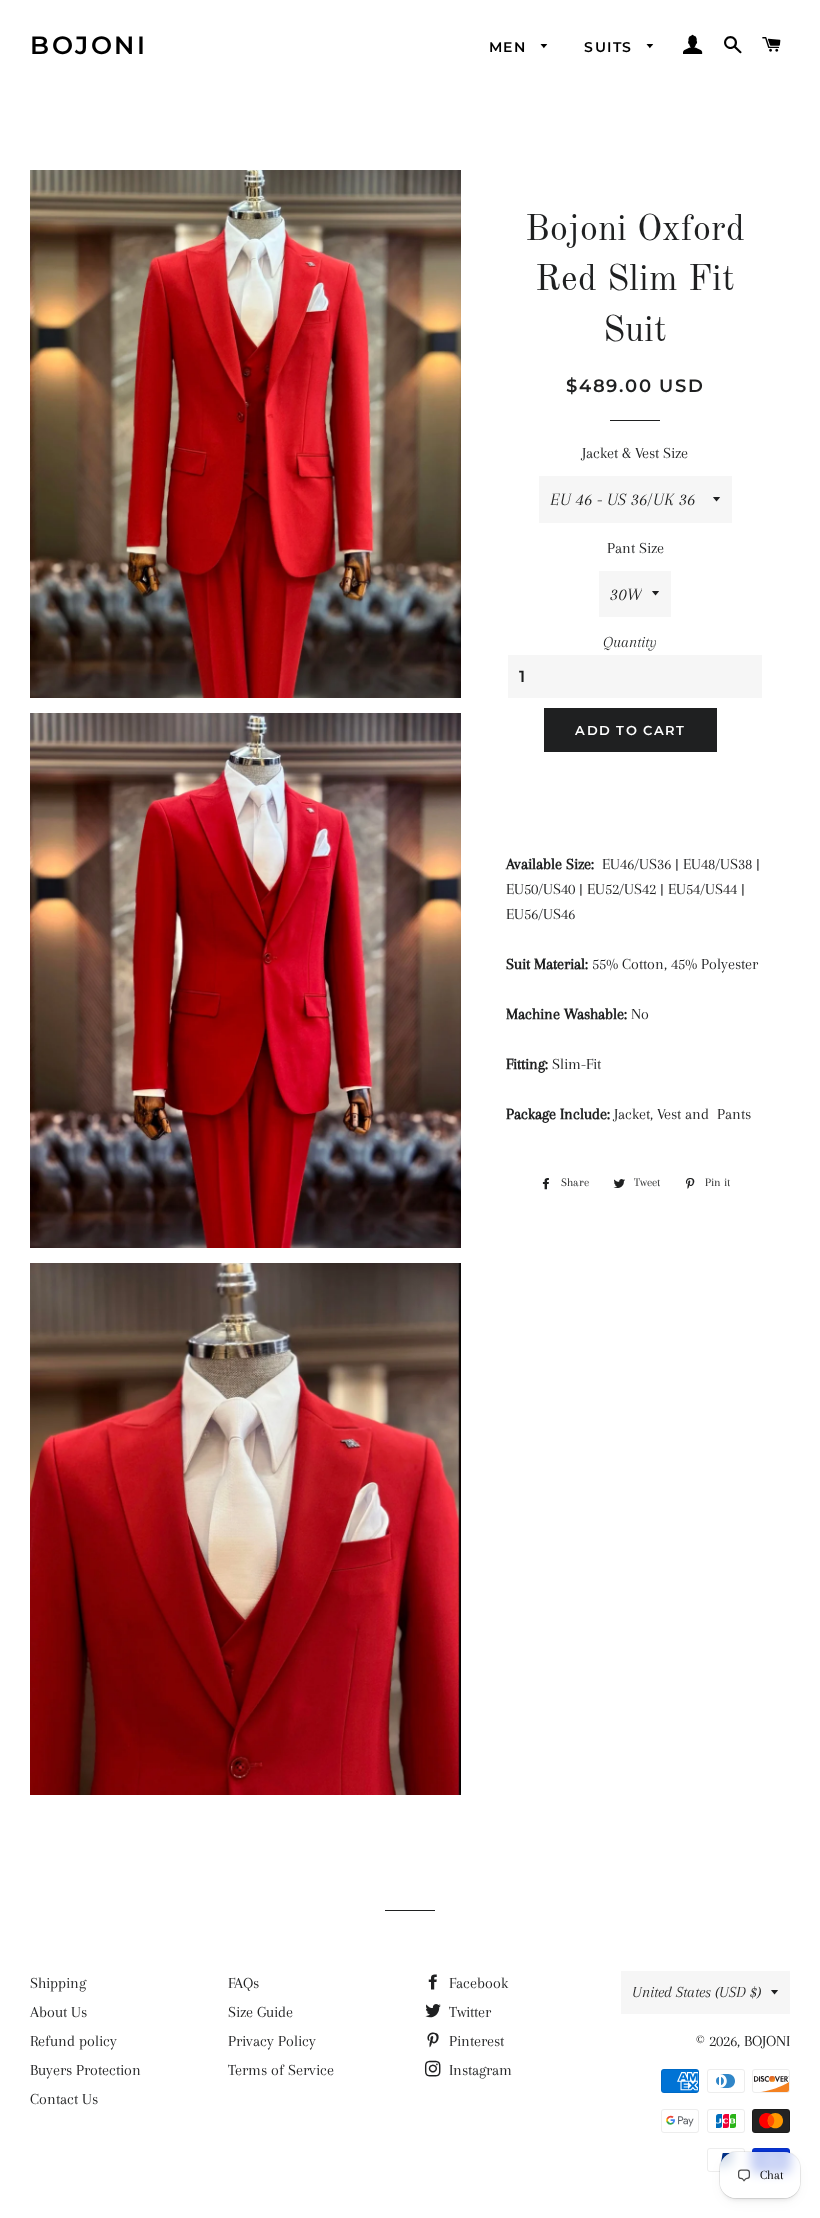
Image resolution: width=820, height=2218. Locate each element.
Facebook (476, 1983)
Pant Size (635, 548)
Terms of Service (281, 2070)
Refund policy (73, 2041)
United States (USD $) (696, 1992)
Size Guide (260, 2012)
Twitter (468, 2012)
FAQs (243, 1983)
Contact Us (64, 2099)
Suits (610, 47)
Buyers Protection (85, 2070)
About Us (58, 2012)
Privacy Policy (272, 2041)
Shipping (58, 1983)
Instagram (478, 2070)
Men (510, 47)
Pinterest (474, 2041)
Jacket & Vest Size (635, 453)
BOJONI (88, 45)
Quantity (630, 642)
